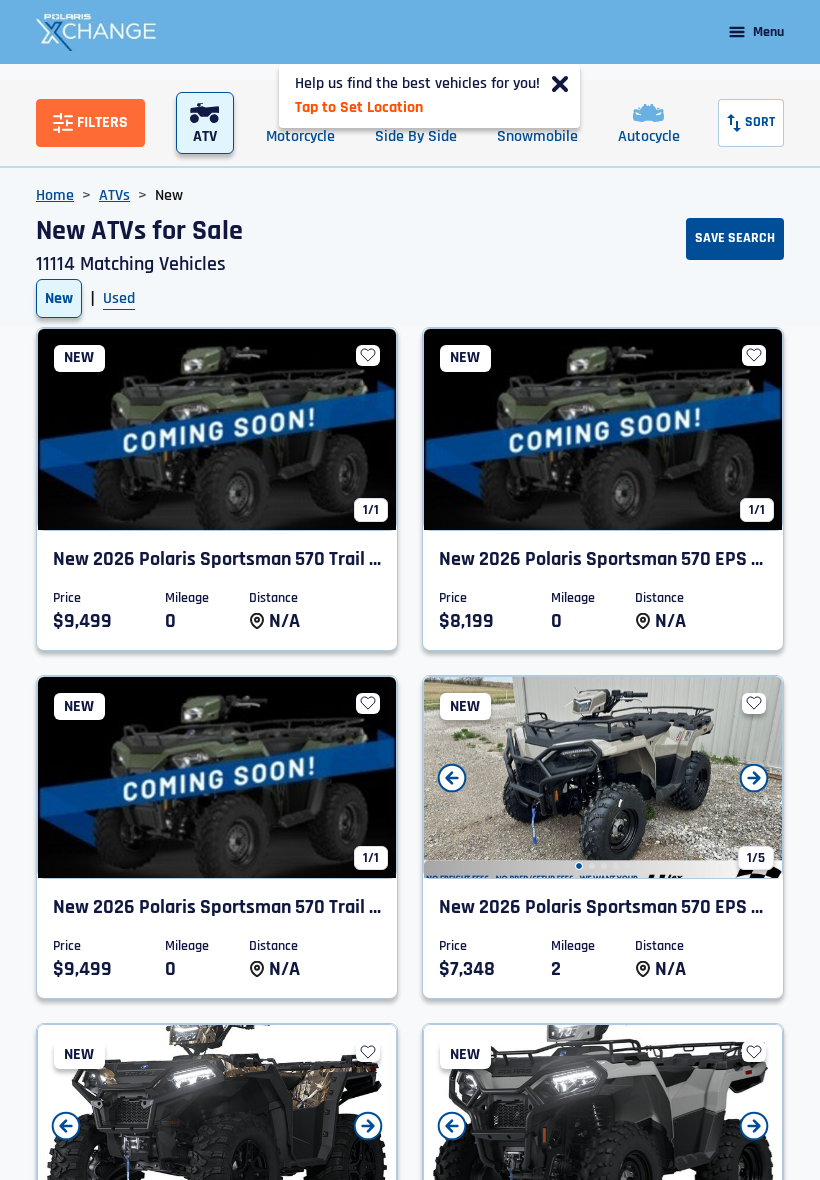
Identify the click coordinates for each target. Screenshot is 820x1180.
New (59, 298)
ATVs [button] (114, 195)
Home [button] (55, 195)
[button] (579, 866)
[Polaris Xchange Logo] (96, 32)
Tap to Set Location (359, 107)
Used (119, 298)
